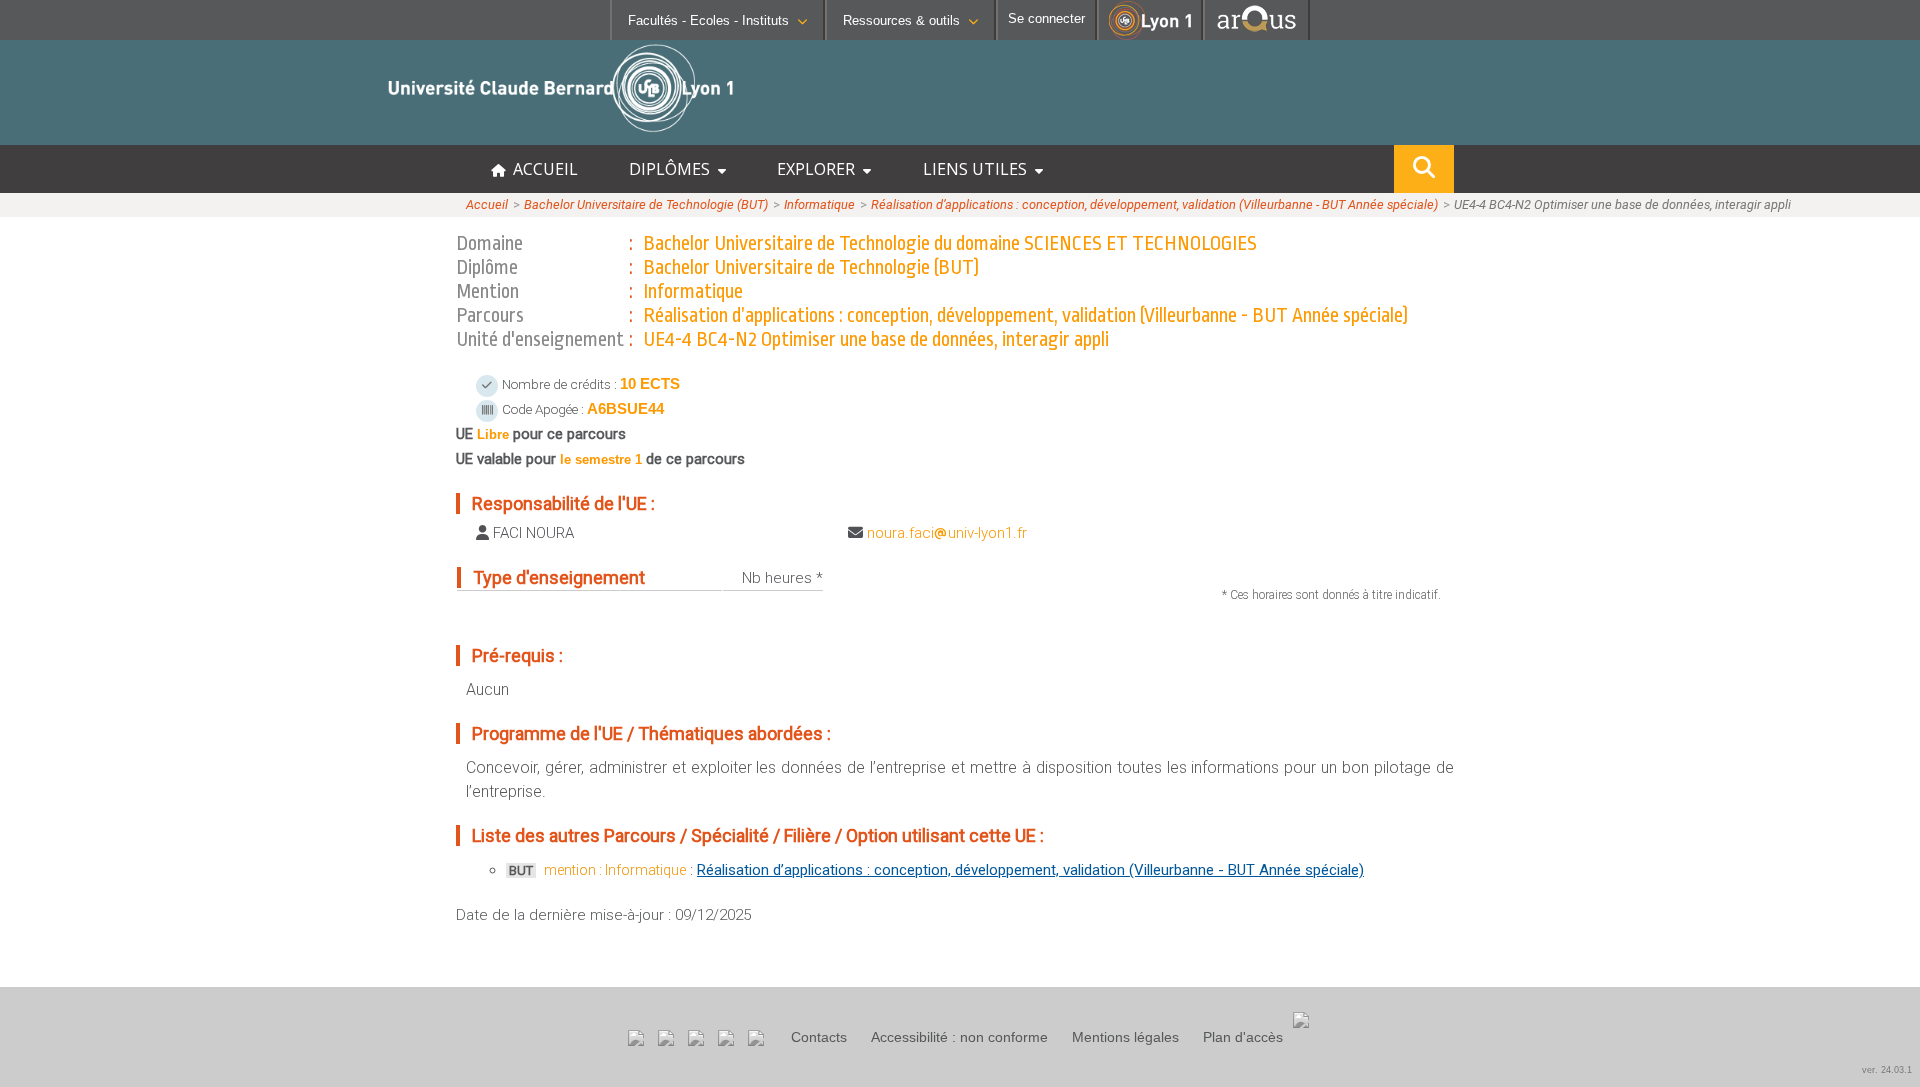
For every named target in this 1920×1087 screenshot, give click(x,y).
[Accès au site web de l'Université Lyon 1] (1150, 35)
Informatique (819, 204)
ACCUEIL (541, 169)
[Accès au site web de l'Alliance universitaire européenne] (1256, 34)
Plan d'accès (1243, 1037)
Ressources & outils (901, 20)
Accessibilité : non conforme (959, 1037)
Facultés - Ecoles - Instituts (708, 20)
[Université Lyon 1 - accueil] (176, 134)
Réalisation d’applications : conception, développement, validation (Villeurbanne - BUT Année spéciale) (1154, 204)
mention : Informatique (615, 870)
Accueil (487, 204)
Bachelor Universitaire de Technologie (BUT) (646, 204)
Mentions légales (1125, 1037)
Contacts (819, 1037)
